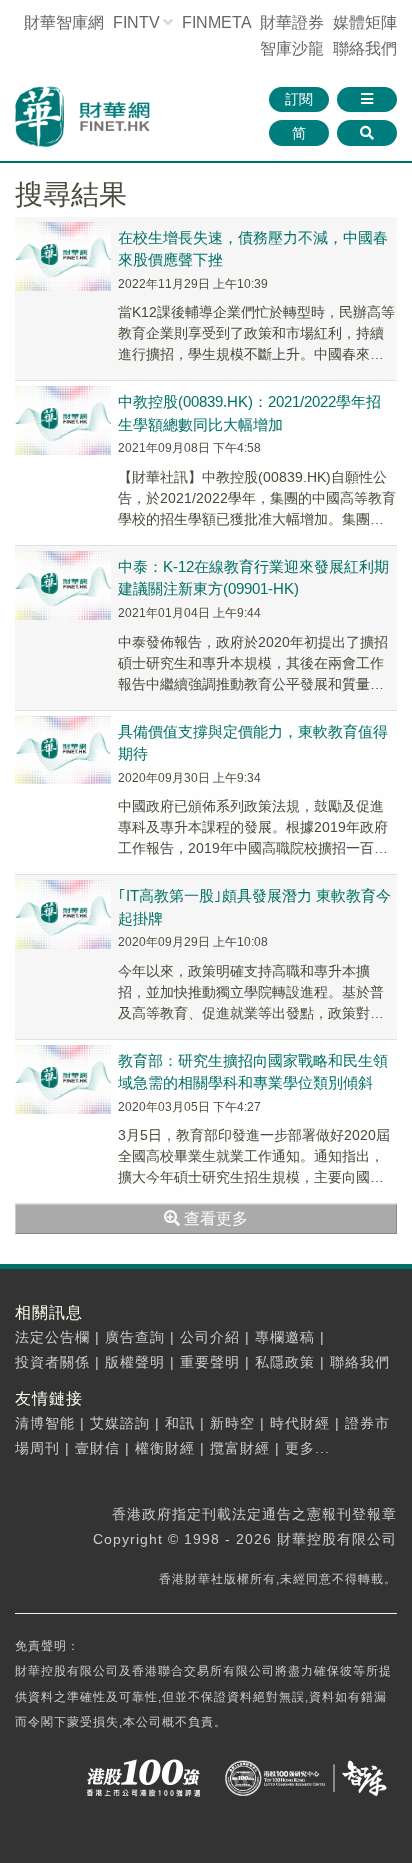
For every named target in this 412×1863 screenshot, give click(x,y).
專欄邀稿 (285, 1337)
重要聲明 (210, 1362)
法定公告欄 (52, 1337)
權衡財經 (165, 1448)
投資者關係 (52, 1362)
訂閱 (299, 99)
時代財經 (300, 1423)
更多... (307, 1448)
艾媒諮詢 (120, 1423)
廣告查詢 (135, 1337)
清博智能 (45, 1423)
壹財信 (97, 1448)
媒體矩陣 (365, 22)
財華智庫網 (64, 22)
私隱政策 (285, 1362)
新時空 (232, 1423)
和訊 (180, 1423)
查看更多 (214, 1218)
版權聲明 (135, 1362)
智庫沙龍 (292, 48)
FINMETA (216, 22)
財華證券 (292, 22)
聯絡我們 (365, 48)
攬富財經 (240, 1448)
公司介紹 (210, 1337)
